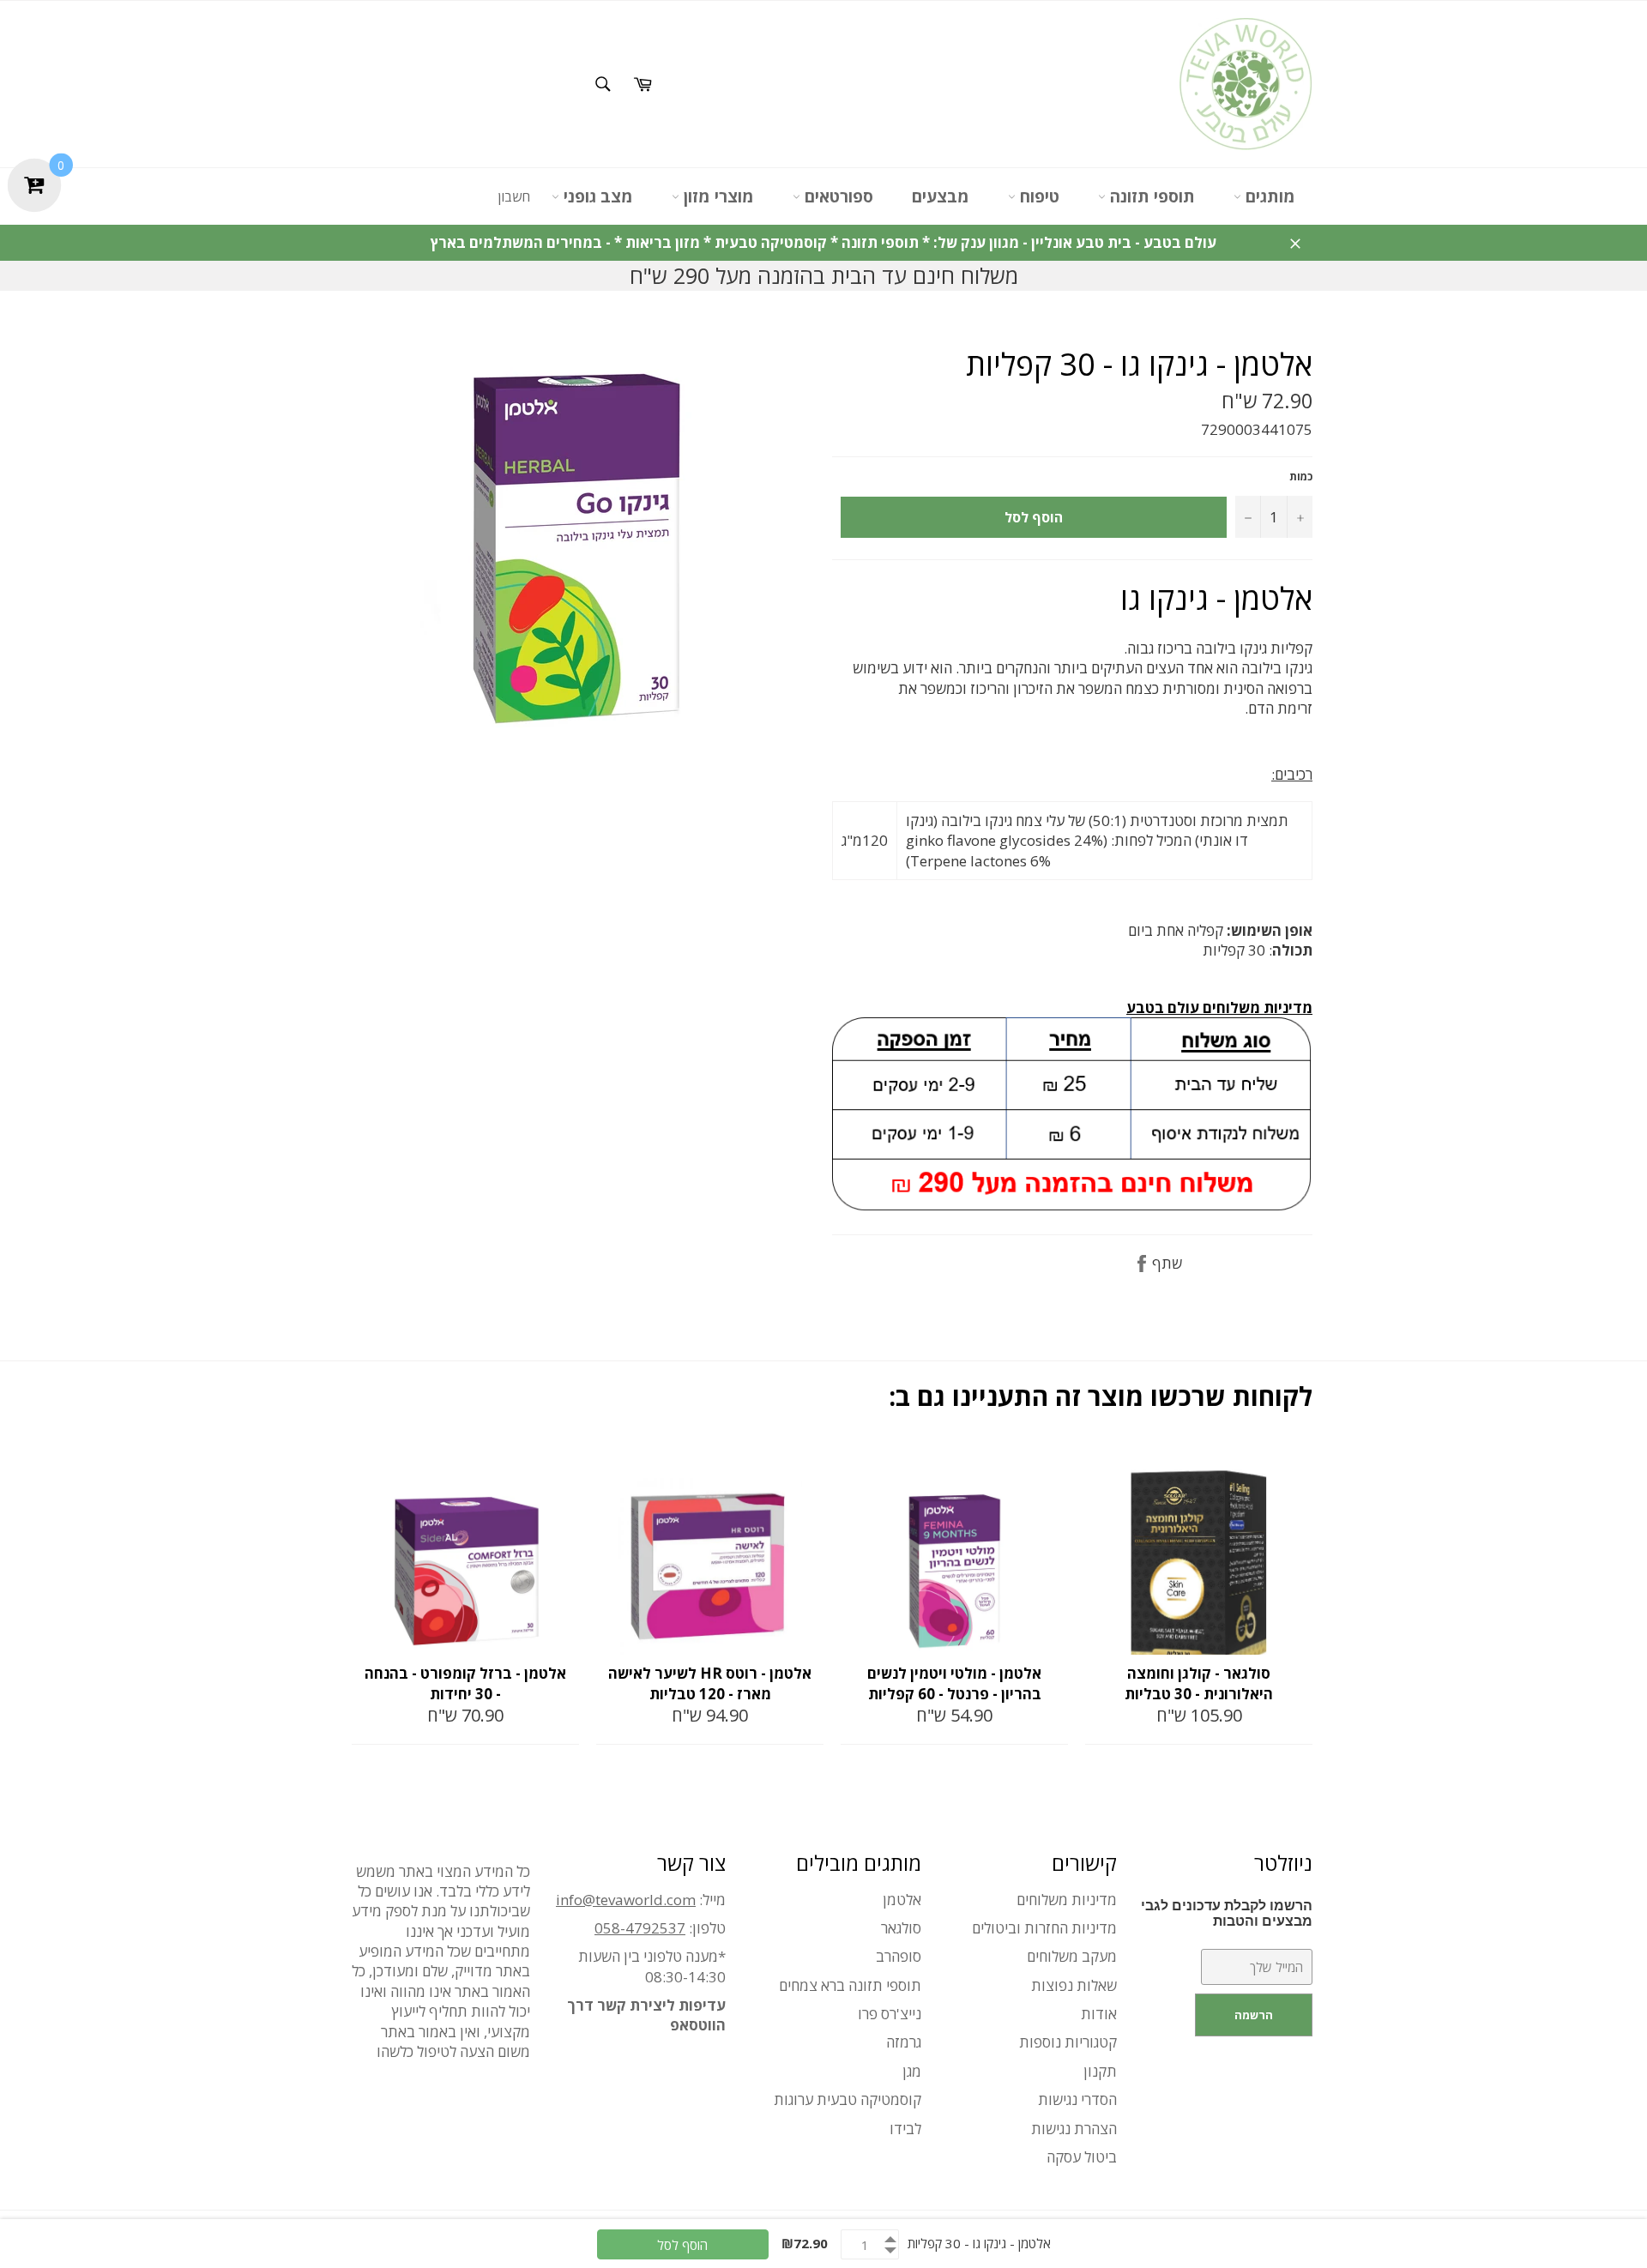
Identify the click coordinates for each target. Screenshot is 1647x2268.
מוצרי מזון (717, 196)
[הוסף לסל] (564, 1463)
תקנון (1100, 2071)
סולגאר (901, 1928)
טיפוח (1038, 196)
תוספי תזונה (1150, 196)
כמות (1301, 477)
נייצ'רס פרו (890, 2014)
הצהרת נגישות (1074, 2129)
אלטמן (902, 1900)
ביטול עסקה (1082, 2157)
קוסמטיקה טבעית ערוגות (848, 2099)
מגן (912, 2071)
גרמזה (904, 2042)
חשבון (514, 196)
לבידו (905, 2129)
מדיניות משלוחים (1067, 1900)
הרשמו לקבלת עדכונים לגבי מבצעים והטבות (1227, 1913)
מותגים (1268, 196)
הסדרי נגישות (1077, 2099)
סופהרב (899, 1956)
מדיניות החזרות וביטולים (1044, 1928)
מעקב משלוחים (1072, 1956)
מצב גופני (596, 196)
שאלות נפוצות (1074, 1985)
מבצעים (941, 196)
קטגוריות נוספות (1068, 2042)
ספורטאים (837, 196)
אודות (1099, 2014)
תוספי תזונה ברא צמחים (850, 1985)
